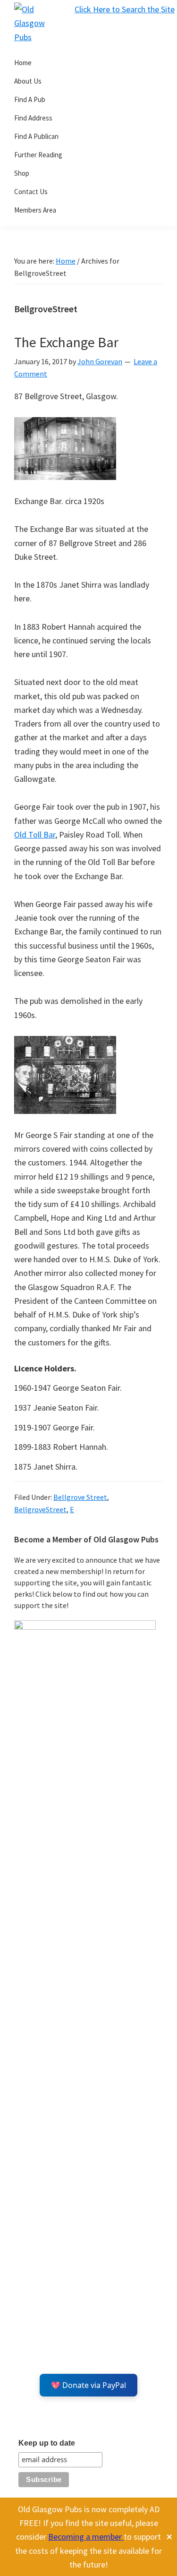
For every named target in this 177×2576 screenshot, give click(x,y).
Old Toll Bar (35, 834)
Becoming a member (86, 2537)
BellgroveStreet (40, 1509)
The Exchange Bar (66, 342)
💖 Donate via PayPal (88, 2385)
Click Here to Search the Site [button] (125, 9)
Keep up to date (47, 2443)
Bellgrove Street (80, 1497)
